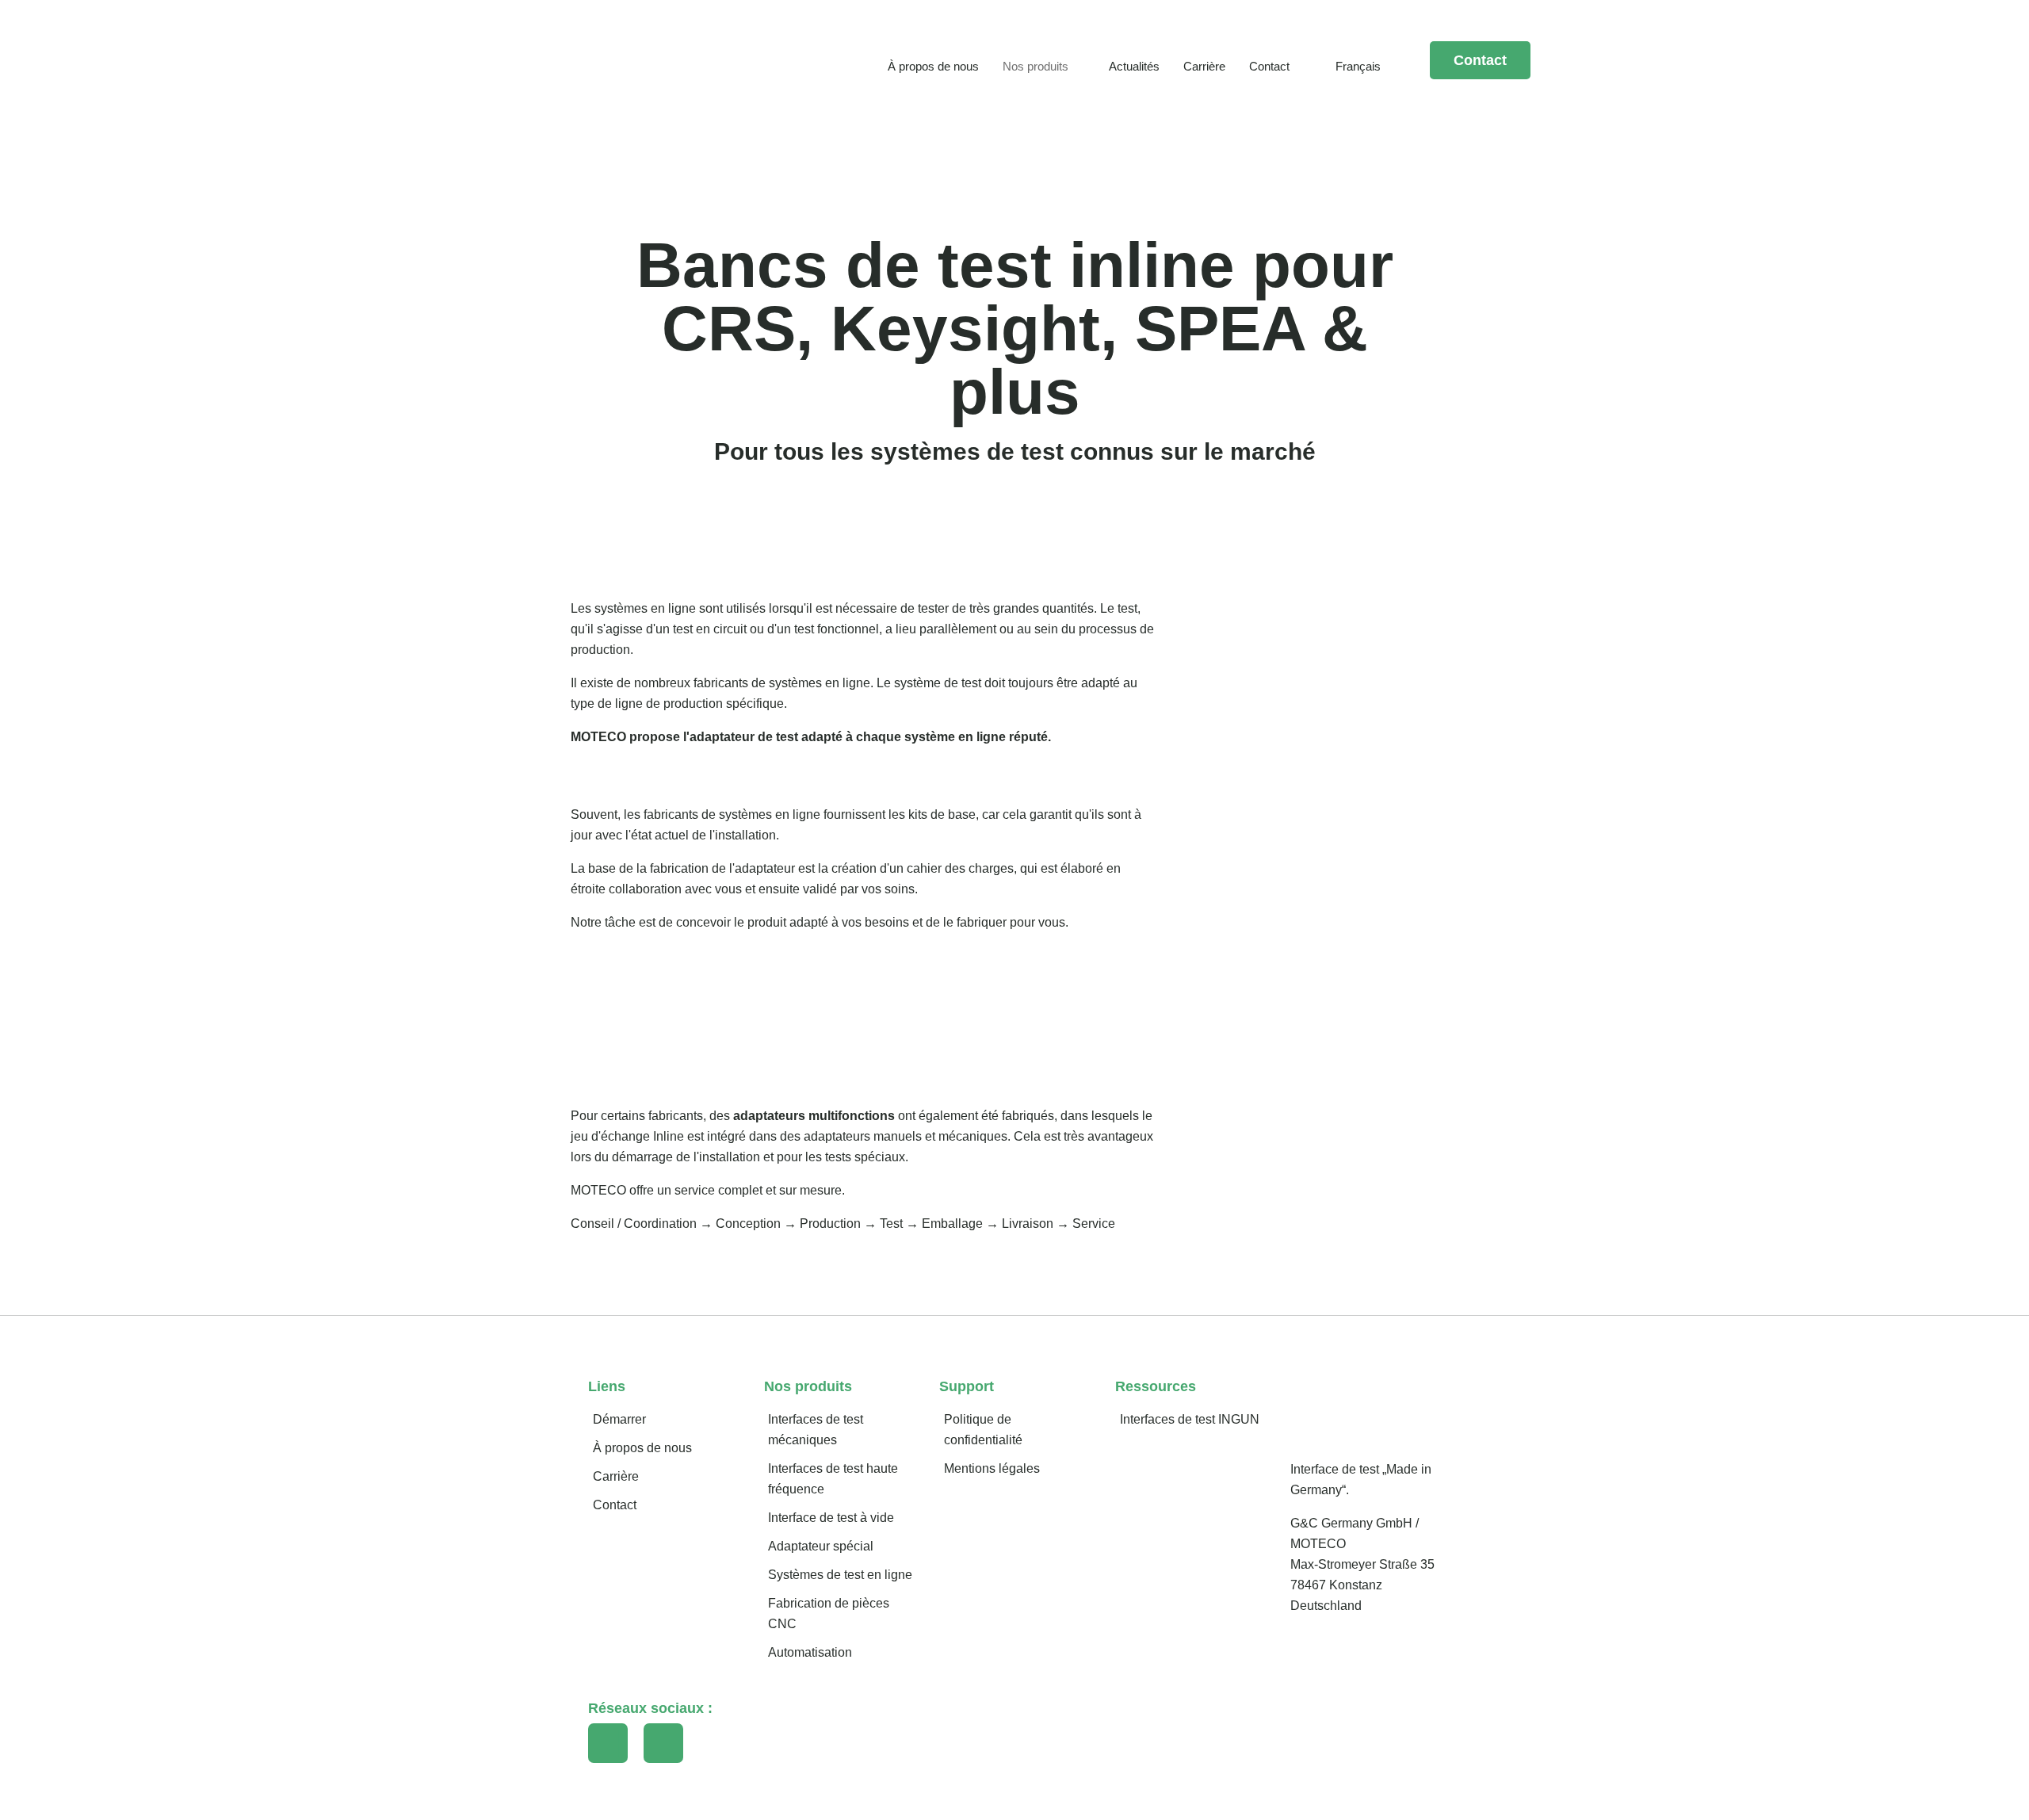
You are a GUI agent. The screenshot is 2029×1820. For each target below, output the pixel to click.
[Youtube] (663, 1743)
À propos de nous (933, 66)
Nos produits (1036, 66)
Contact (1269, 66)
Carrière (1204, 66)
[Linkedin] (608, 1743)
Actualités (1134, 66)
